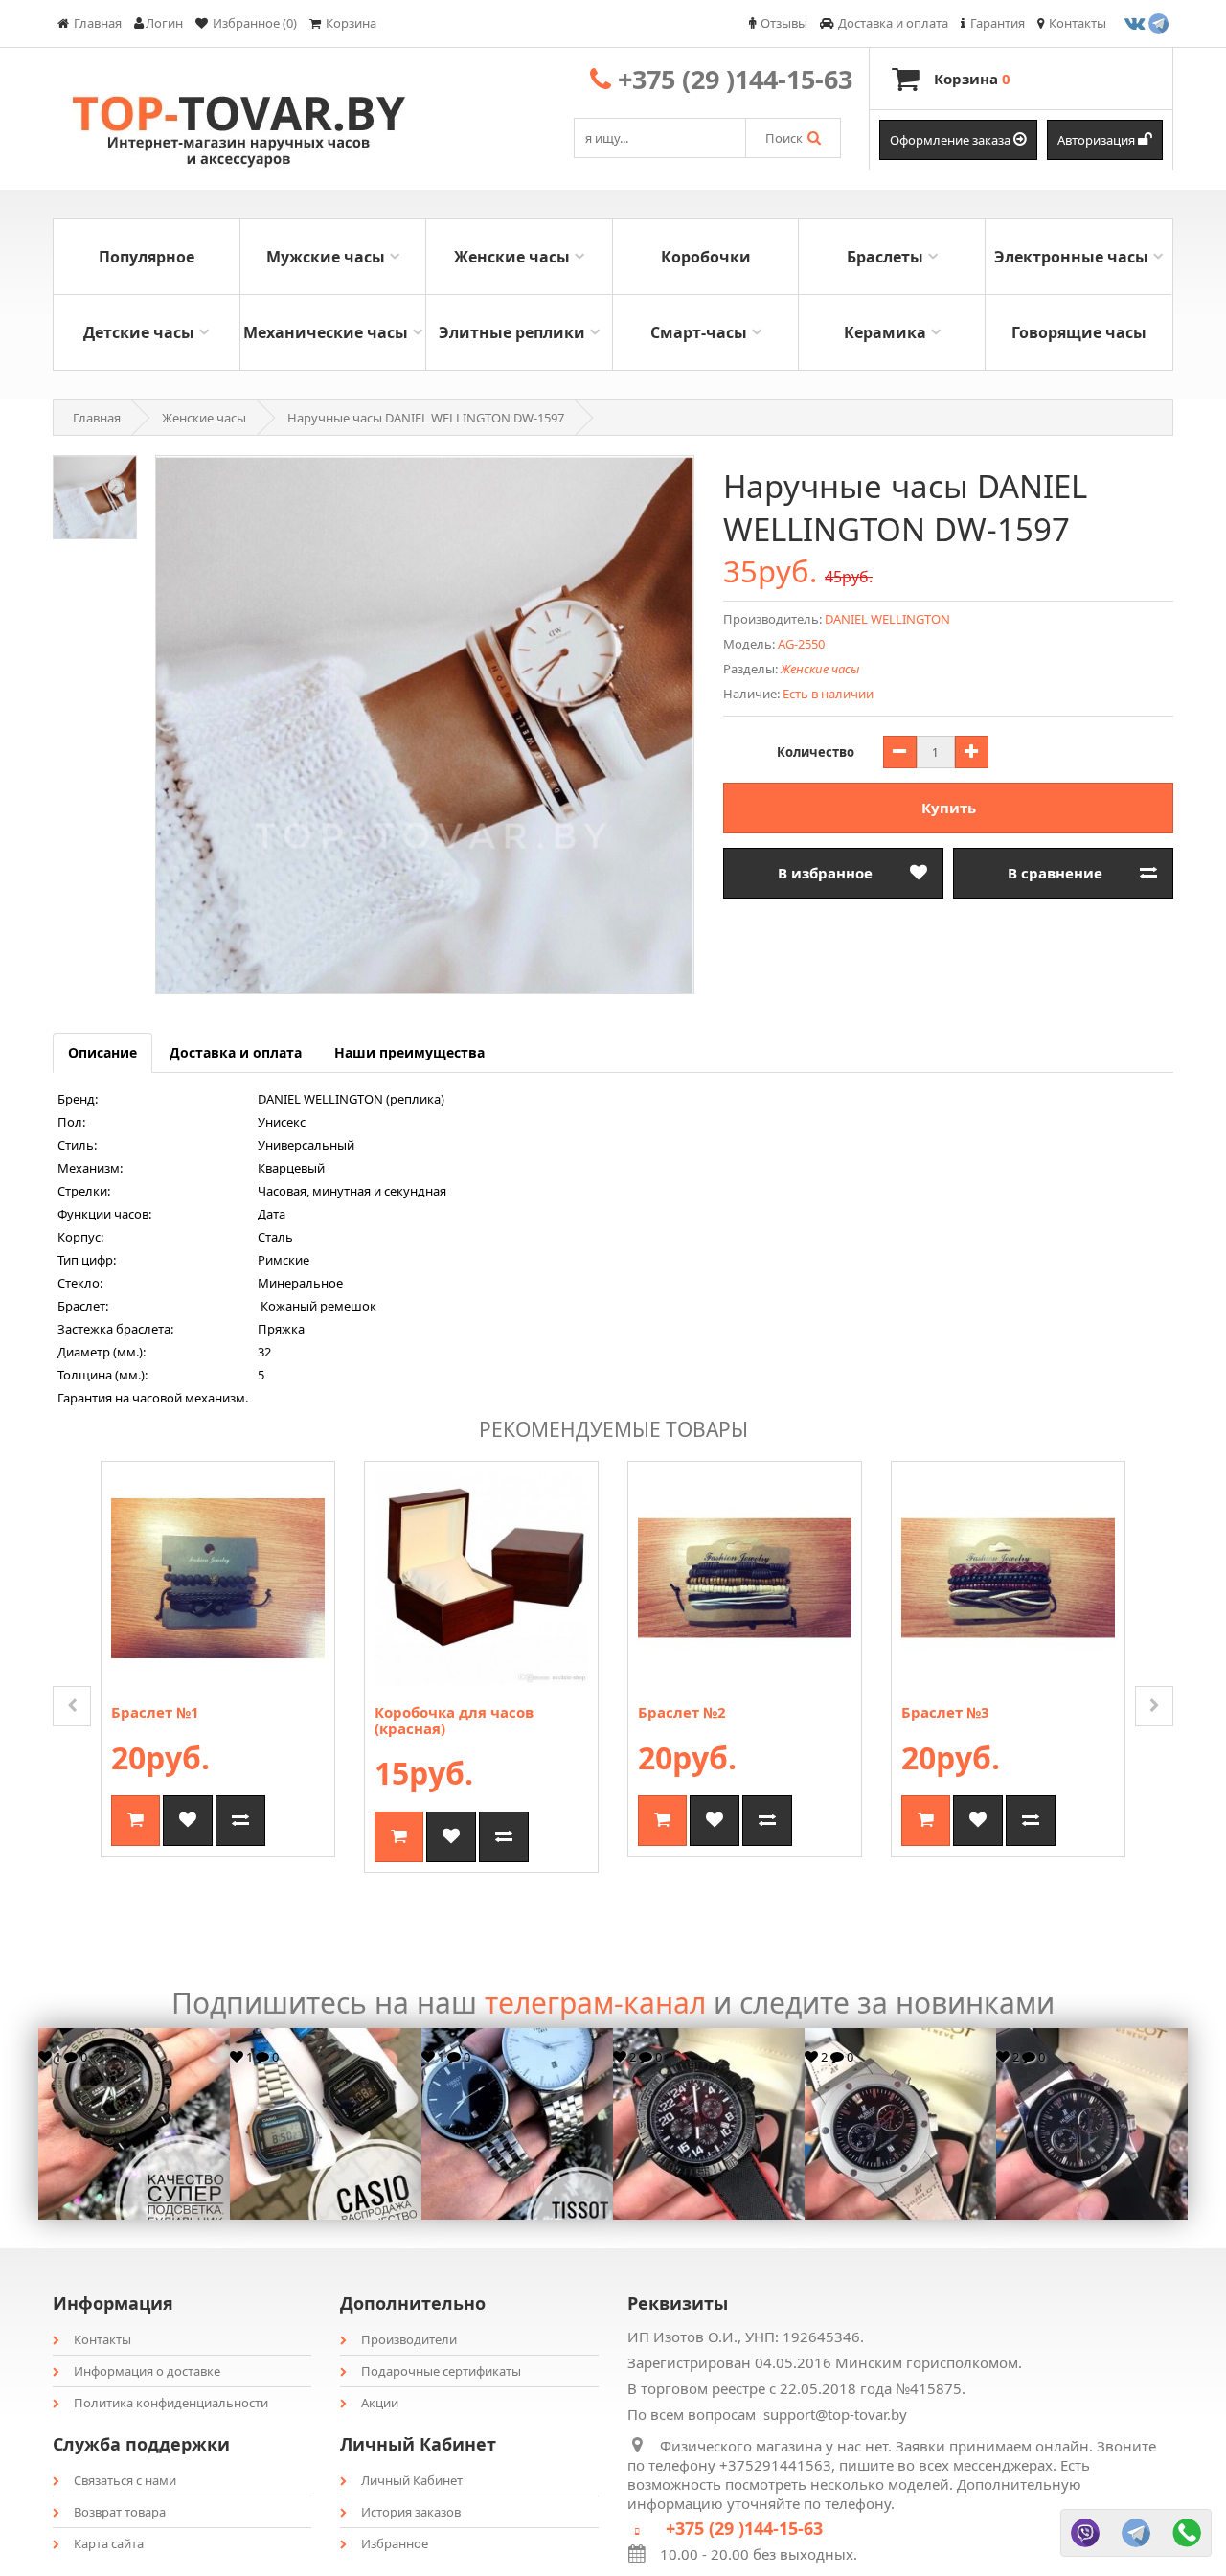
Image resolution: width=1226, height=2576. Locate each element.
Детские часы (139, 332)
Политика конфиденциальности (171, 2403)
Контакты (102, 2339)
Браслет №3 (945, 1712)
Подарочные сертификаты (441, 2371)
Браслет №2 (682, 1712)
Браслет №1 (155, 1712)
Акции (380, 2403)
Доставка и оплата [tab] (236, 1052)
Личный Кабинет (412, 2480)
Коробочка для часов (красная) (454, 1720)
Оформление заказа (952, 140)
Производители (409, 2339)
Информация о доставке (147, 2371)
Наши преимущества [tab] (409, 1052)
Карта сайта (109, 2543)
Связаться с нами (125, 2480)
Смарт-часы (699, 332)
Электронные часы (1071, 257)
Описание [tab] (102, 1052)
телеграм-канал (595, 2003)
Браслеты (885, 257)
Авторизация (1098, 140)
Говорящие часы (1079, 332)
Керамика (885, 332)
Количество (816, 752)
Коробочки (706, 257)
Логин (164, 23)
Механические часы (326, 332)
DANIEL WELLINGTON (887, 619)
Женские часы (512, 257)
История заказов (411, 2512)
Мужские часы (326, 257)
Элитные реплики (512, 332)
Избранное (395, 2543)
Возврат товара (120, 2512)
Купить (949, 808)
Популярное (147, 257)
